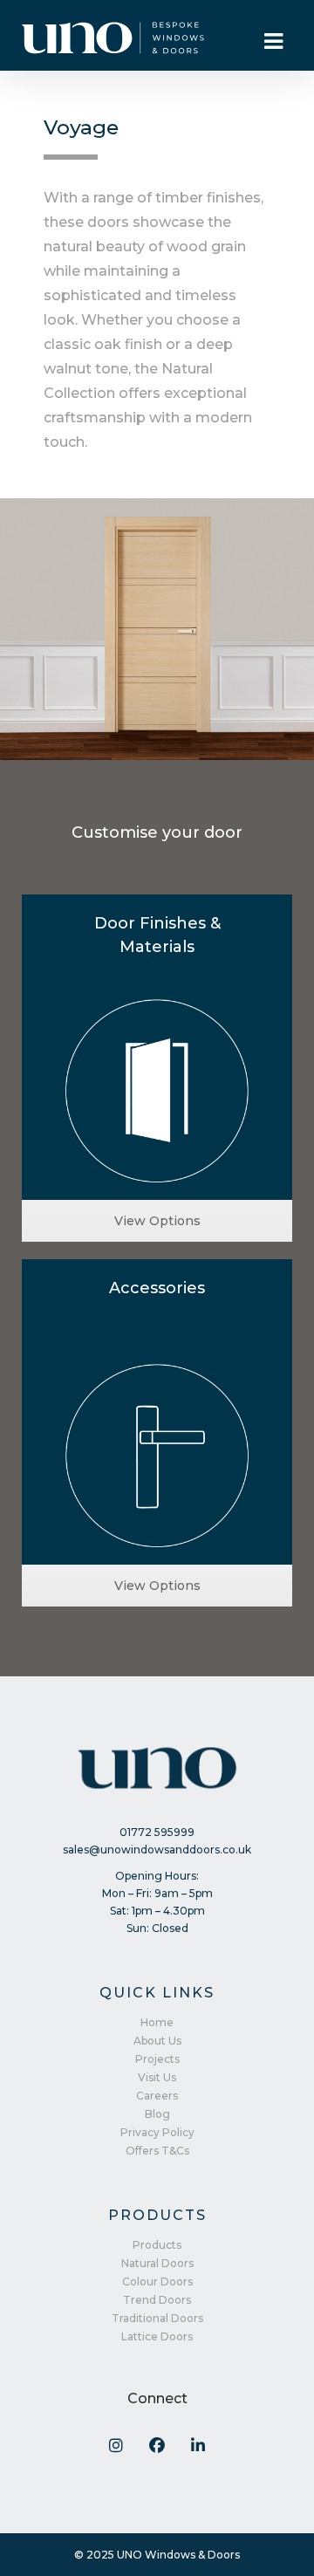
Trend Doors (157, 2300)
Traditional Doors (157, 2318)
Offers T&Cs (157, 2151)
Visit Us (157, 2077)
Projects (157, 2059)
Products (157, 2245)
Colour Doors (157, 2281)
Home (157, 2022)
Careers (157, 2096)
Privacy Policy (157, 2132)
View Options (157, 1221)
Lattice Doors (157, 2336)
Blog (157, 2114)
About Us (157, 2041)
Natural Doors (157, 2263)
